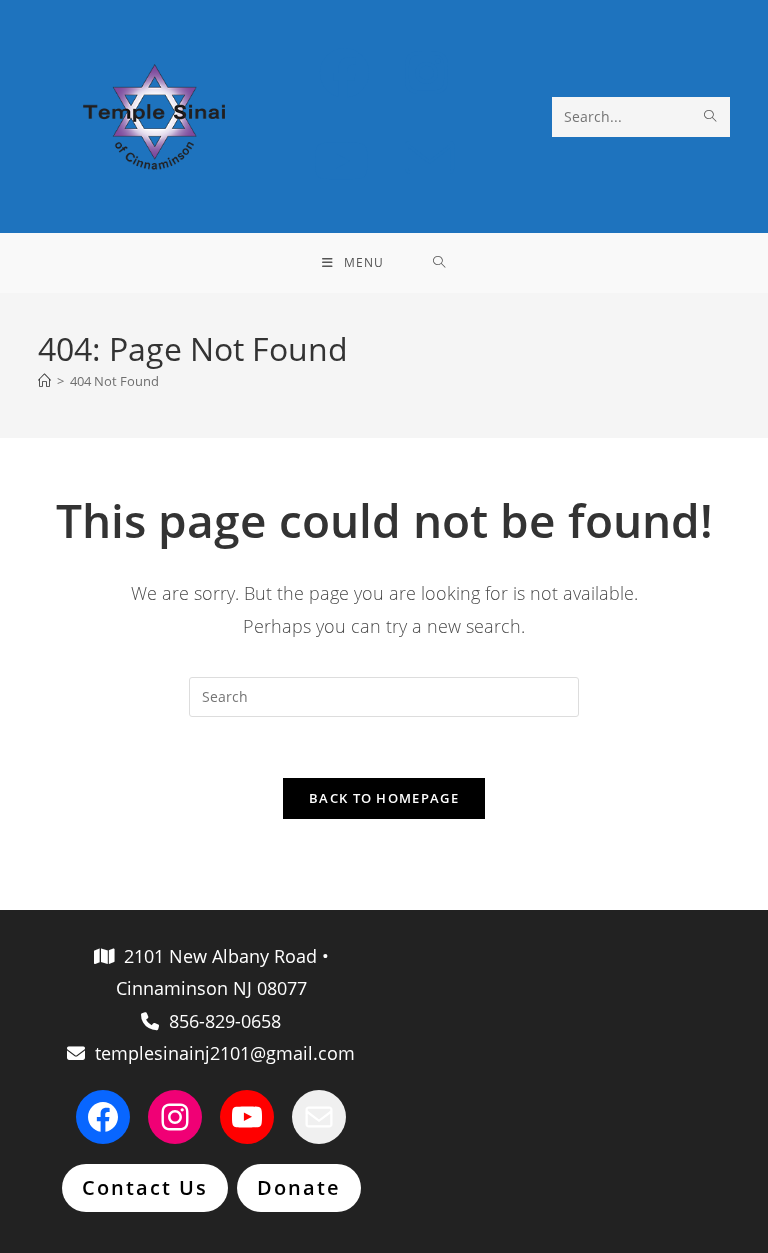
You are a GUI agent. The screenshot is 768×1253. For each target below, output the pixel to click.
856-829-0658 (220, 1021)
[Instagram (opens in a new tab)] (426, 72)
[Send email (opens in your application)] (429, 159)
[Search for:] (439, 263)
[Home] (44, 381)
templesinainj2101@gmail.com (220, 1053)
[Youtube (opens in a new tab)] (341, 160)
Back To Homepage (384, 798)
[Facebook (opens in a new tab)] (344, 72)
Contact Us (145, 1187)
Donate (299, 1187)
